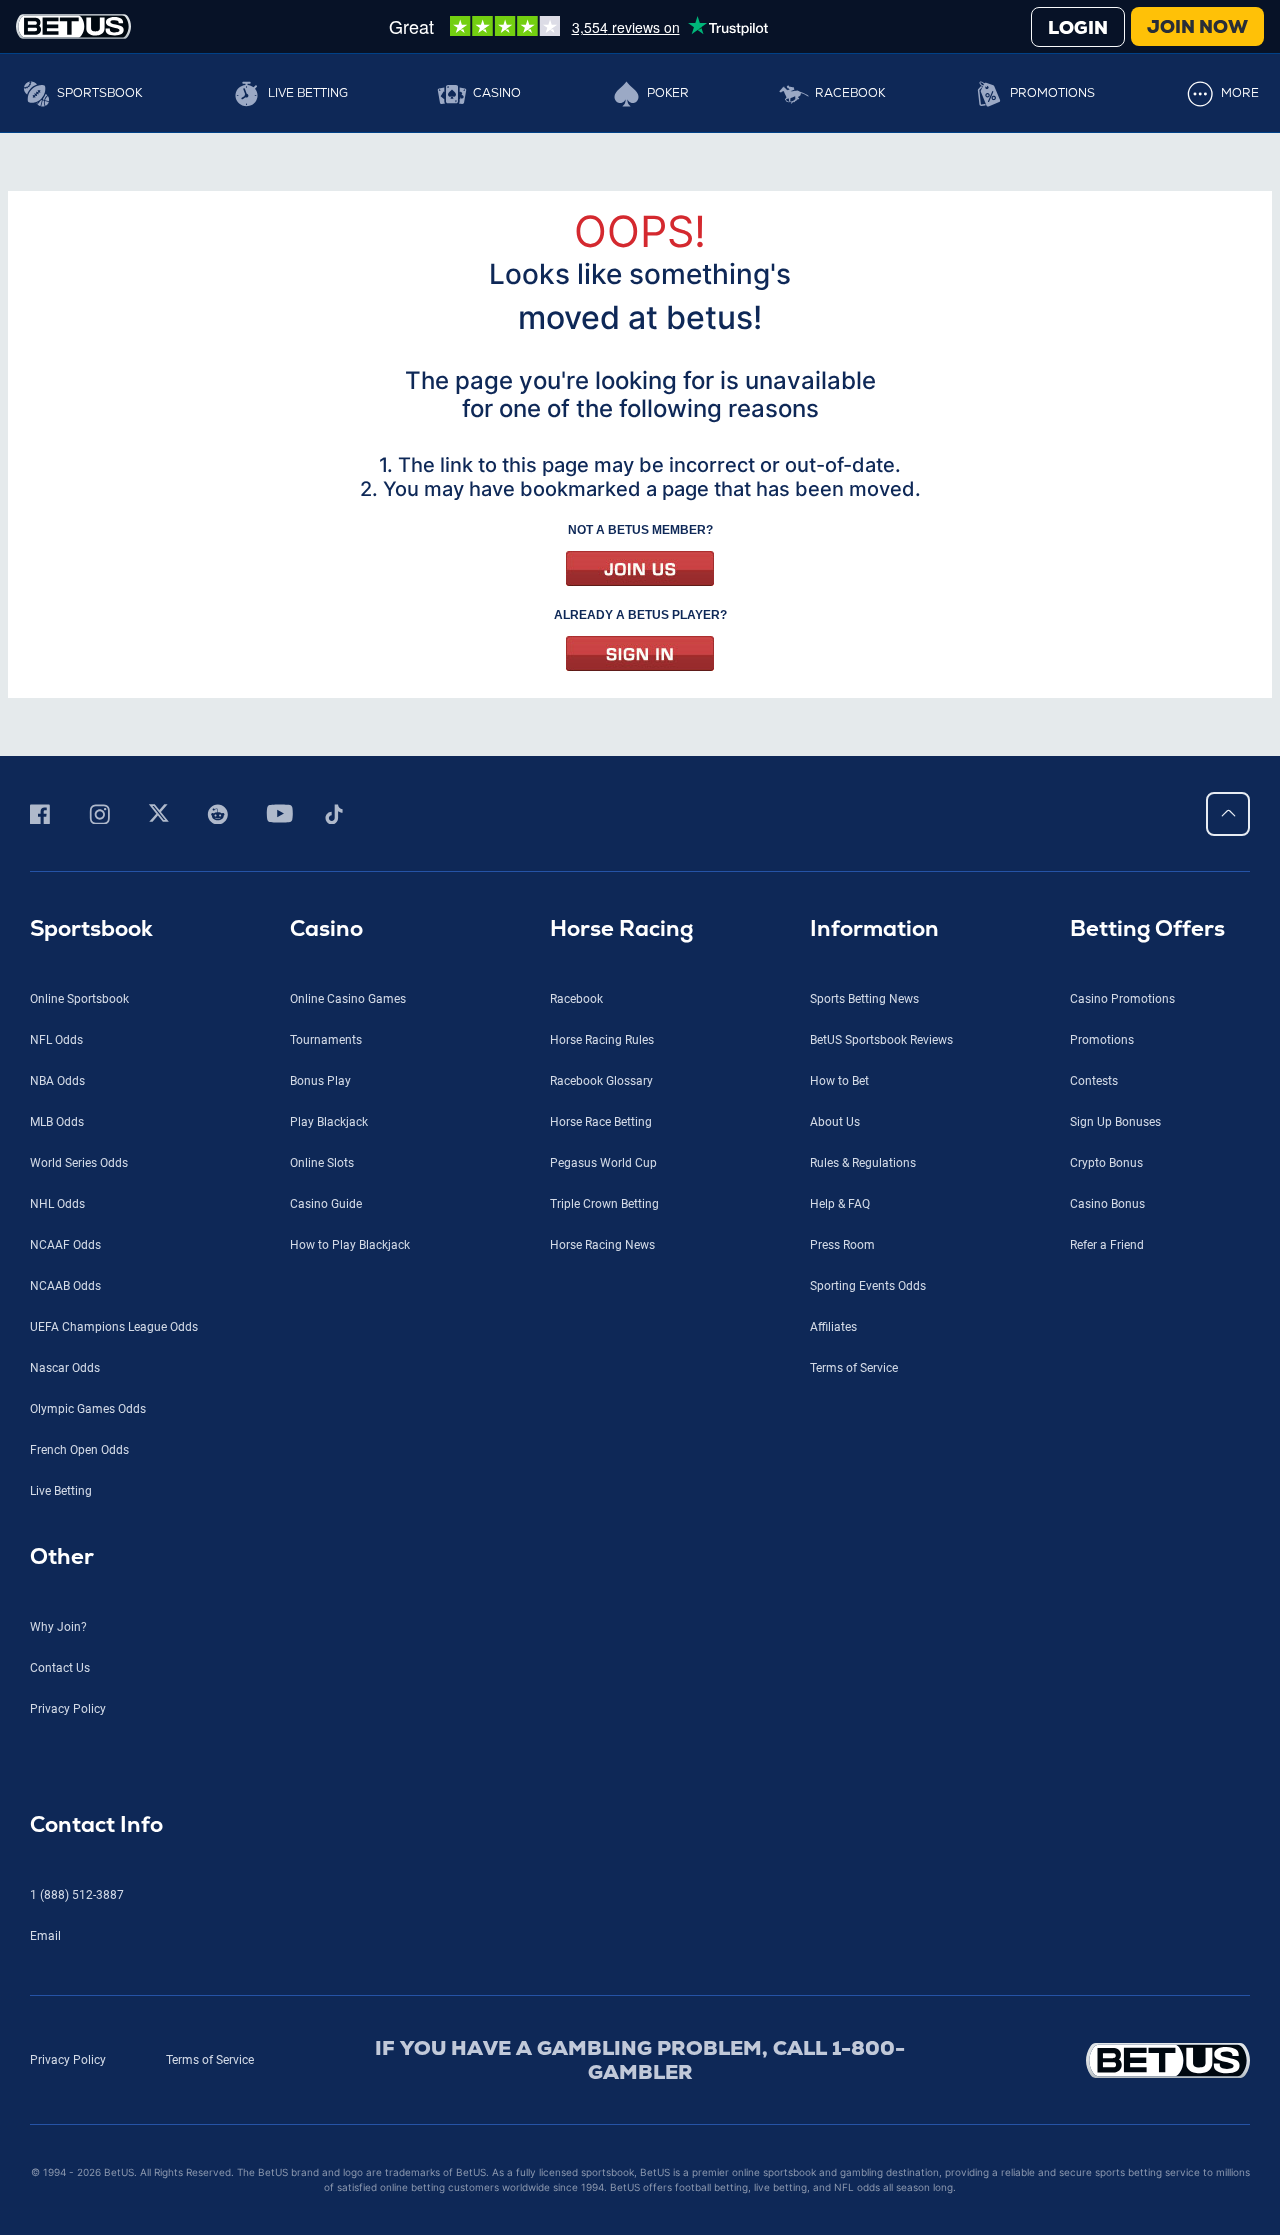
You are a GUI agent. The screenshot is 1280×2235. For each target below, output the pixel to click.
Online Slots (322, 1163)
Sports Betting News (864, 999)
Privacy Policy (68, 1709)
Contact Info (96, 1824)
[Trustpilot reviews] (578, 26)
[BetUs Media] (43, 814)
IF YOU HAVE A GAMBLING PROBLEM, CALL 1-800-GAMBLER (640, 2060)
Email (45, 1936)
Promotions (1052, 93)
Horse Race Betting (601, 1122)
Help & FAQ (840, 1204)
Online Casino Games (348, 999)
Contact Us (60, 1668)
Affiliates (833, 1327)
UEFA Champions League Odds (114, 1327)
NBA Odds (57, 1081)
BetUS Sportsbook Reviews (881, 1040)
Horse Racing (621, 928)
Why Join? (58, 1627)
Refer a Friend (1107, 1245)
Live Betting (308, 93)
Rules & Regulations (863, 1163)
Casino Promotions (1122, 999)
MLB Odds (57, 1122)
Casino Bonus (1107, 1204)
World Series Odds (79, 1163)
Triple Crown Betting (604, 1204)
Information (874, 928)
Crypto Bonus (1106, 1163)
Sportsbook (99, 93)
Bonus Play (320, 1081)
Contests (1094, 1081)
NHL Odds (57, 1204)
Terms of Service (854, 1368)
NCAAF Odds (65, 1245)
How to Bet (839, 1081)
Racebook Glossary (601, 1081)
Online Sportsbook (79, 999)
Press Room (842, 1245)
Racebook (850, 93)
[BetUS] (1105, 2060)
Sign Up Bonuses (1115, 1122)
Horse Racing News (602, 1245)
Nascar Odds (65, 1368)
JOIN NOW (1197, 26)
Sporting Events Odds (868, 1286)
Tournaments (326, 1040)
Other (62, 1556)
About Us (835, 1122)
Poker (668, 93)
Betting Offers (1147, 928)
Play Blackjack (329, 1122)
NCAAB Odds (65, 1286)
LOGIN (1078, 27)
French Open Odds (79, 1450)
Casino (497, 93)
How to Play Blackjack (350, 1245)
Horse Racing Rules (602, 1040)
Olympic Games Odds (88, 1409)
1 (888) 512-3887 (77, 1895)
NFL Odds (56, 1040)
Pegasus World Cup (603, 1163)
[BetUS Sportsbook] (73, 26)
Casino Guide (326, 1204)
